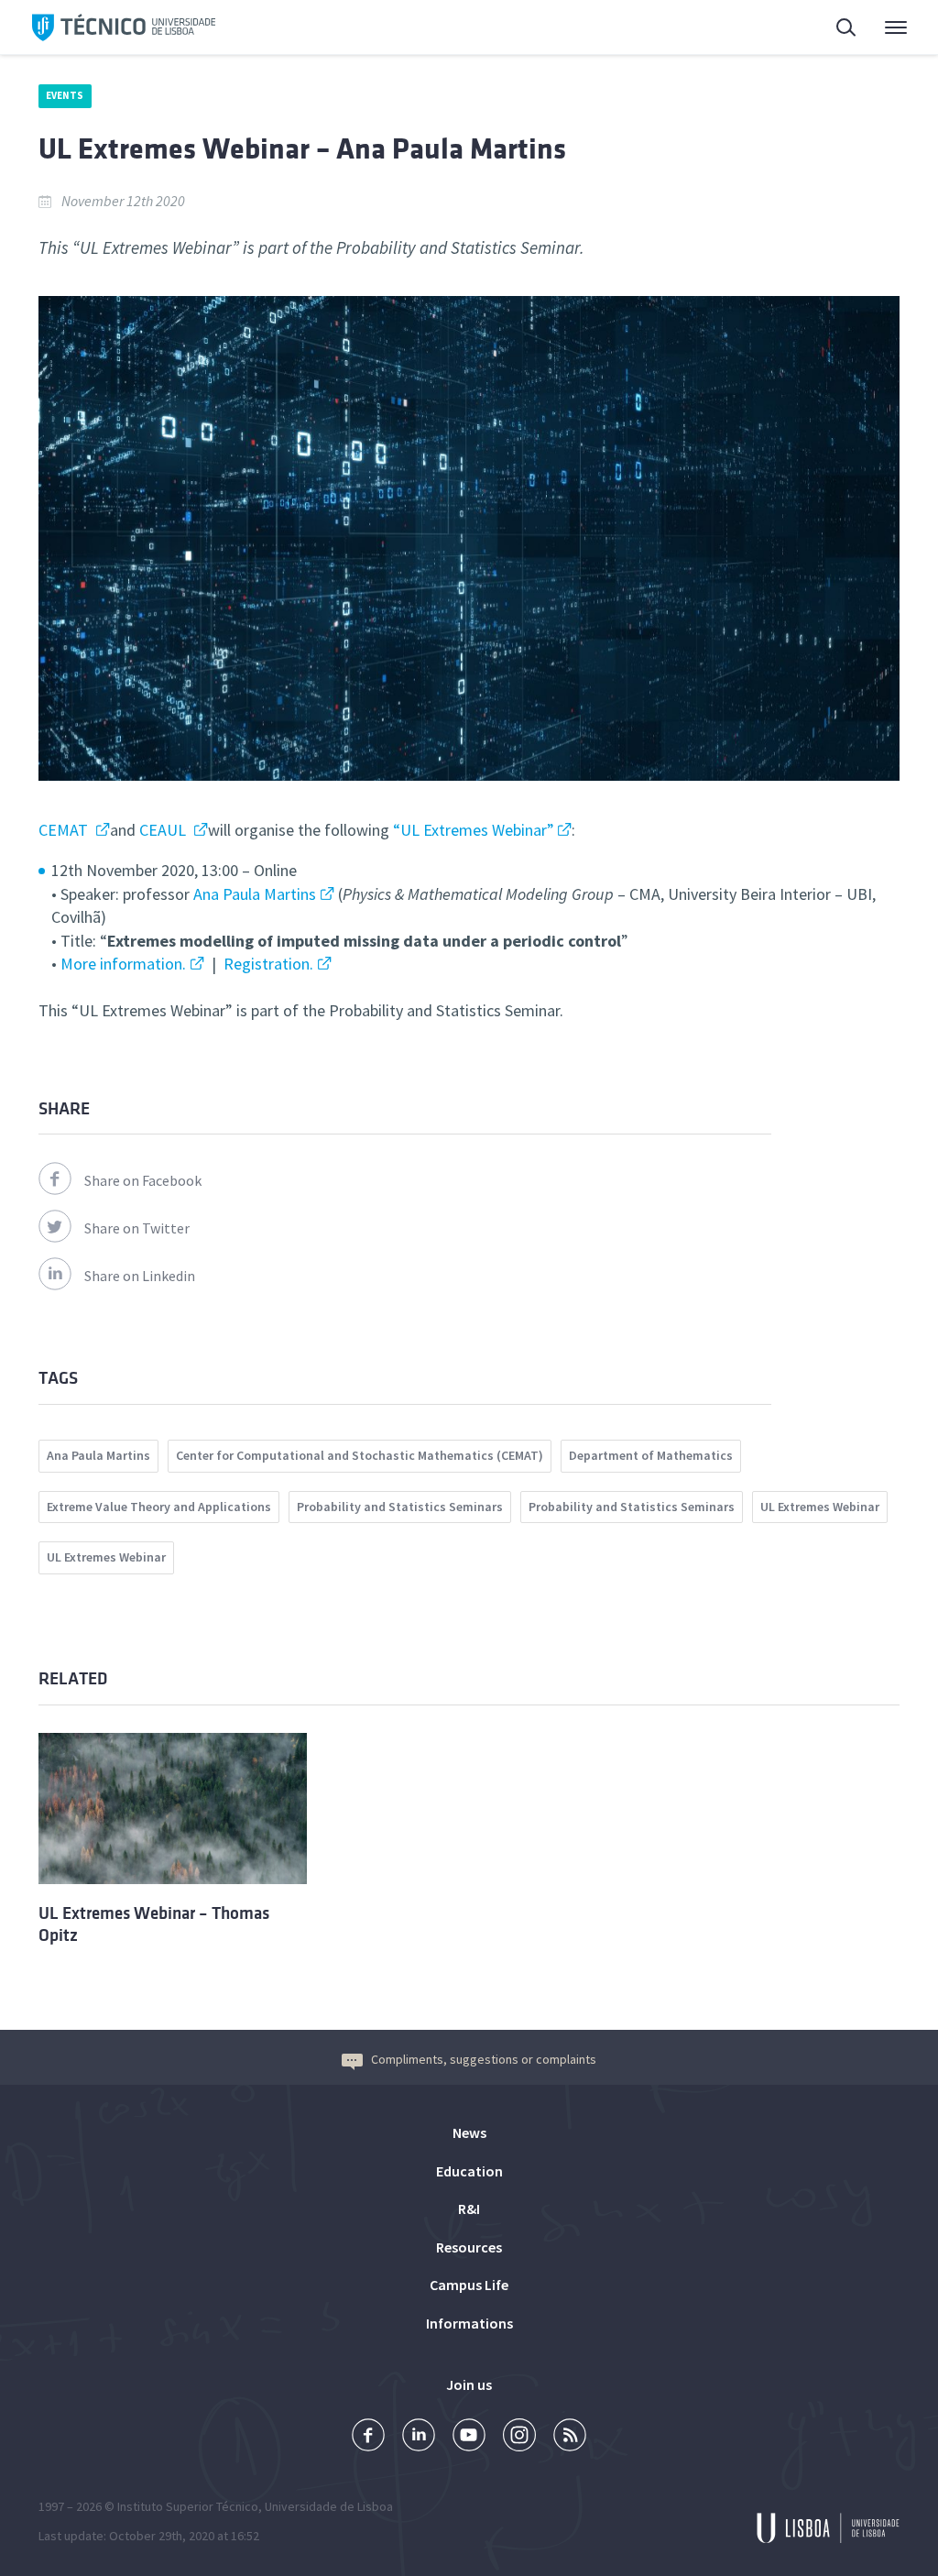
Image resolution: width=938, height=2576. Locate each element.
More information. (123, 964)
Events (65, 95)
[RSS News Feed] (570, 2437)
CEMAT (65, 830)
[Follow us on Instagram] (519, 2437)
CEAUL (164, 830)
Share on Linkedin (140, 1276)
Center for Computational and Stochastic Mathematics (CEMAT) (360, 1455)
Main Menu (884, 27)
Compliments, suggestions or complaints (484, 2059)
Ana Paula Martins (255, 894)
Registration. (268, 964)
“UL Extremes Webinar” (474, 830)
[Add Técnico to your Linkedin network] (419, 2437)
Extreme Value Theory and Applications (159, 1507)
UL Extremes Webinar (820, 1507)
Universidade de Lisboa (329, 2506)
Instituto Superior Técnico (188, 2506)
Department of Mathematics (651, 1455)
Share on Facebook (143, 1180)
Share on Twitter (137, 1228)
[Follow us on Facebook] (368, 2437)
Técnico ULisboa (124, 27)
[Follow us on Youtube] (469, 2437)
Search (835, 27)
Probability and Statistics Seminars (400, 1507)
